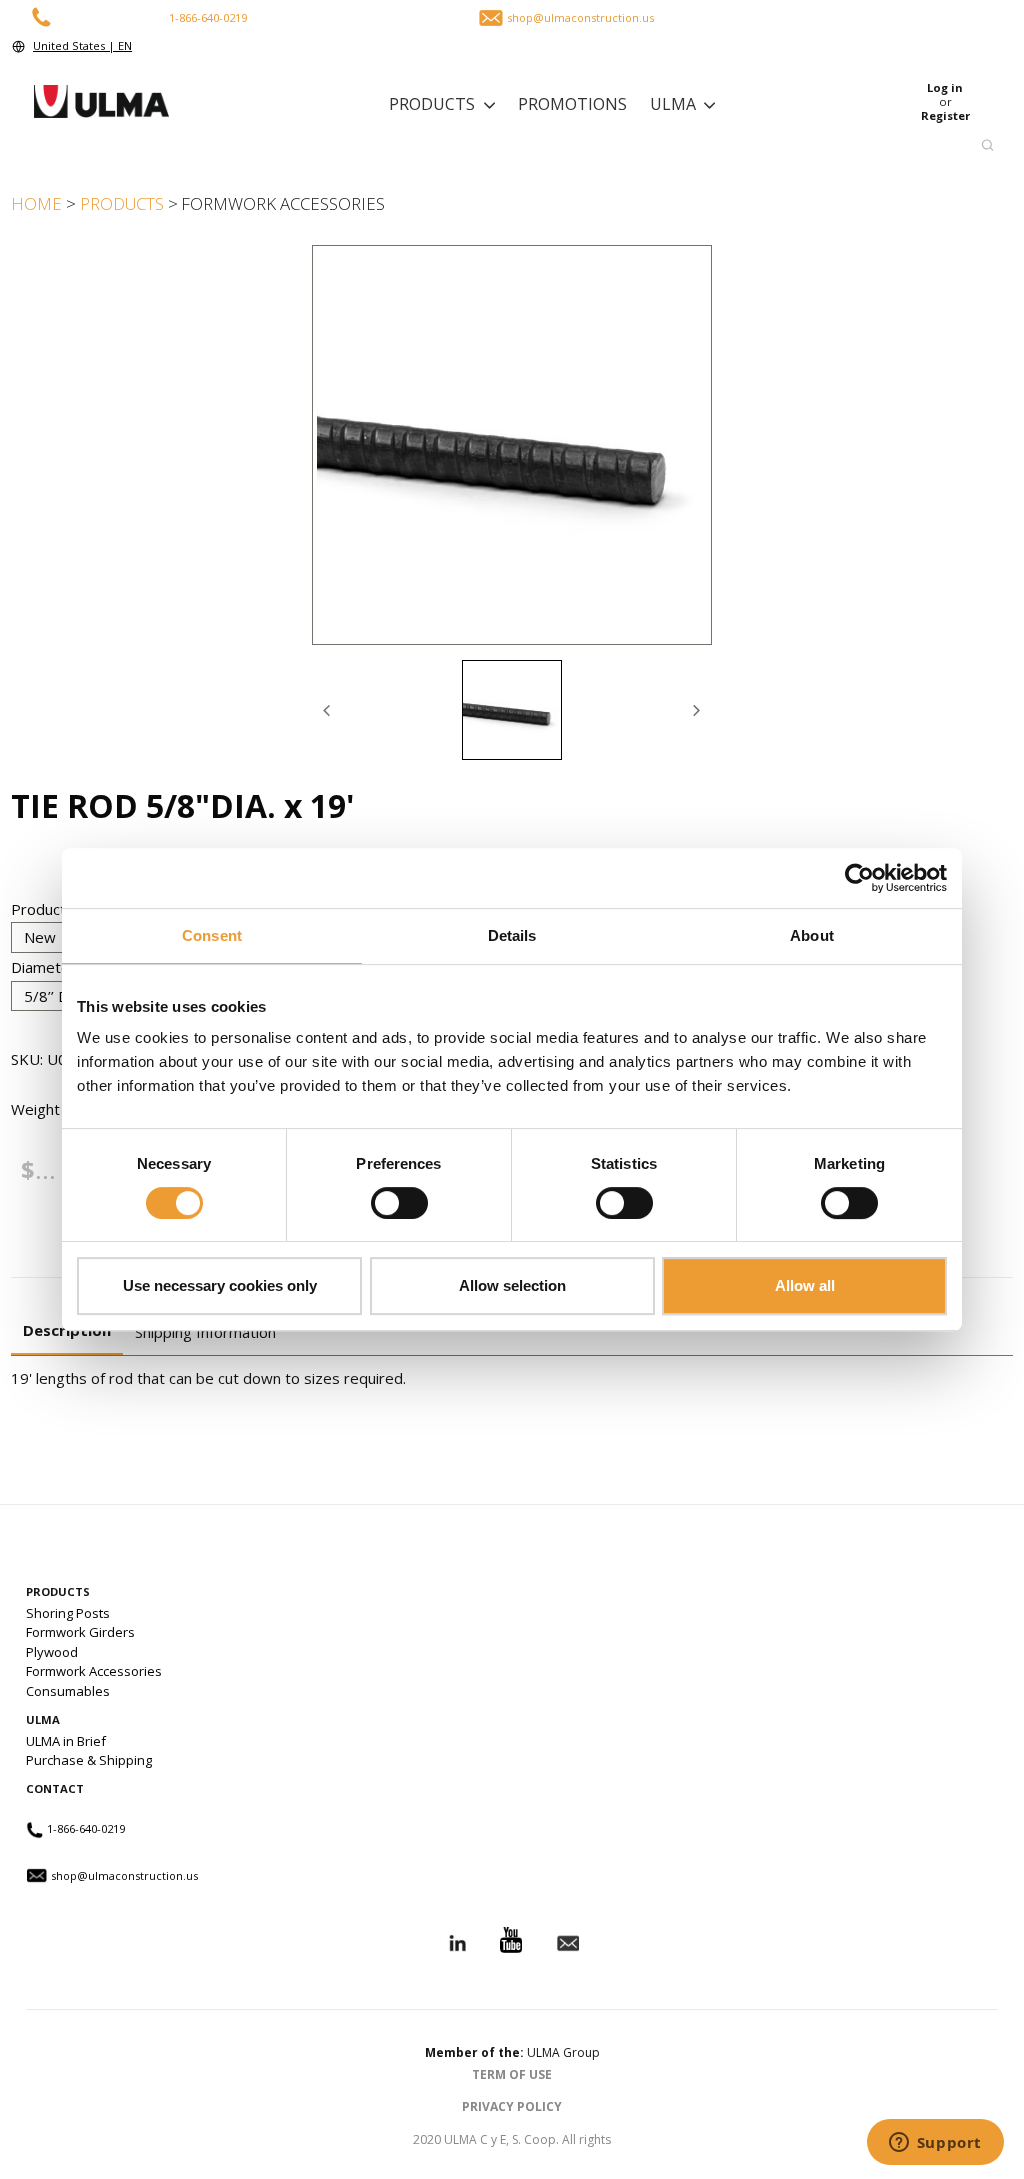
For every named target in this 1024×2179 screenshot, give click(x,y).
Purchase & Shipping (89, 1760)
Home (36, 203)
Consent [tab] (212, 935)
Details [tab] (512, 935)
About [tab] (812, 935)
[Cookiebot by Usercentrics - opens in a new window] (859, 878)
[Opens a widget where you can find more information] (935, 2144)
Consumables (68, 1691)
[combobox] (507, 145)
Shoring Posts (68, 1613)
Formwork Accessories (94, 1671)
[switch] (399, 1203)
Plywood (52, 1652)
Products (432, 104)
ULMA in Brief (66, 1741)
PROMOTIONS (572, 104)
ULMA (673, 104)
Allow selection (512, 1285)
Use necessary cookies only (220, 1285)
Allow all (805, 1285)
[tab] (512, 710)
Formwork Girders (80, 1632)
